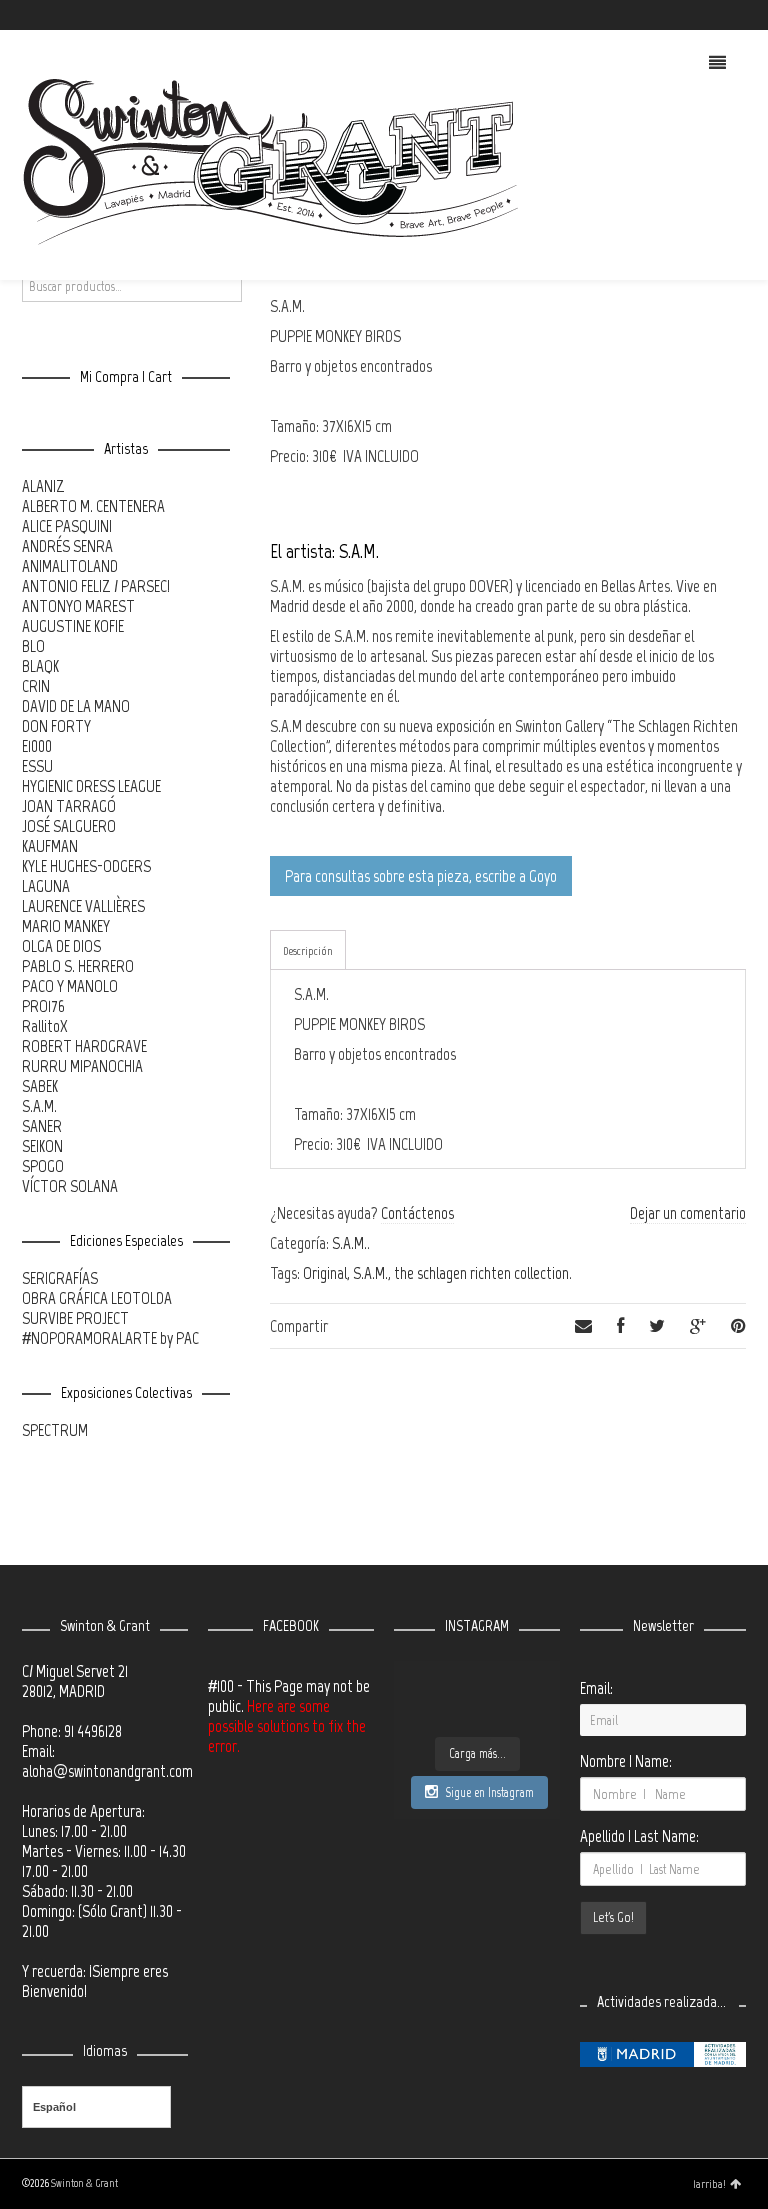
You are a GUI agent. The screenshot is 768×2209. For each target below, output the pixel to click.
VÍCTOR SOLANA (70, 1186)
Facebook (686, 15)
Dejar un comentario (688, 1213)
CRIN (36, 686)
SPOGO (43, 1166)
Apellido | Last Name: (639, 1836)
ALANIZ (43, 486)
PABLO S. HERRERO (78, 966)
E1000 (37, 746)
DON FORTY (56, 726)
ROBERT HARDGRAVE (84, 1046)
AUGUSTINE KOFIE (73, 626)
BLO (33, 646)
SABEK (40, 1086)
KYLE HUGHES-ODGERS (86, 866)
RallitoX (45, 1026)
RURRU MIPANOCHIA (82, 1066)
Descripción (308, 951)
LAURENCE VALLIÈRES (83, 906)
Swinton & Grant (84, 2183)
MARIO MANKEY (66, 926)
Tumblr (744, 15)
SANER (42, 1126)
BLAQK (40, 666)
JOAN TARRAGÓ (69, 806)
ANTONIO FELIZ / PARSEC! (96, 586)
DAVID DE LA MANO (76, 706)
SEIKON (42, 1146)
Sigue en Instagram (489, 1792)
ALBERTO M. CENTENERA (93, 506)
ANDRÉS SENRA (67, 546)
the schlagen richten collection (481, 1273)
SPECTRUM (55, 1430)
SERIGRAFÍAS (60, 1278)
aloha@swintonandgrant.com (107, 1771)
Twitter (657, 15)
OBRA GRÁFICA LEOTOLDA (97, 1298)
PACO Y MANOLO (70, 986)
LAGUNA (46, 886)
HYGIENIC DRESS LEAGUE (91, 786)
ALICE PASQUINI (67, 526)
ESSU (37, 766)
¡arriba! (709, 2184)
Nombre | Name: (626, 1761)
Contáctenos (417, 1213)
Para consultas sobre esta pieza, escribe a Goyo (421, 876)
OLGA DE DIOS (61, 946)
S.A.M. (349, 1243)
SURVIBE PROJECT (75, 1318)
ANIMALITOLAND (70, 566)
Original (325, 1273)
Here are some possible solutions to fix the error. (287, 1726)
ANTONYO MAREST (78, 606)
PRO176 (43, 1006)
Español (54, 2107)
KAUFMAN (50, 846)
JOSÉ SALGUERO (69, 826)
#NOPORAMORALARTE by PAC (110, 1338)
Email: (596, 1688)
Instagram (715, 15)
